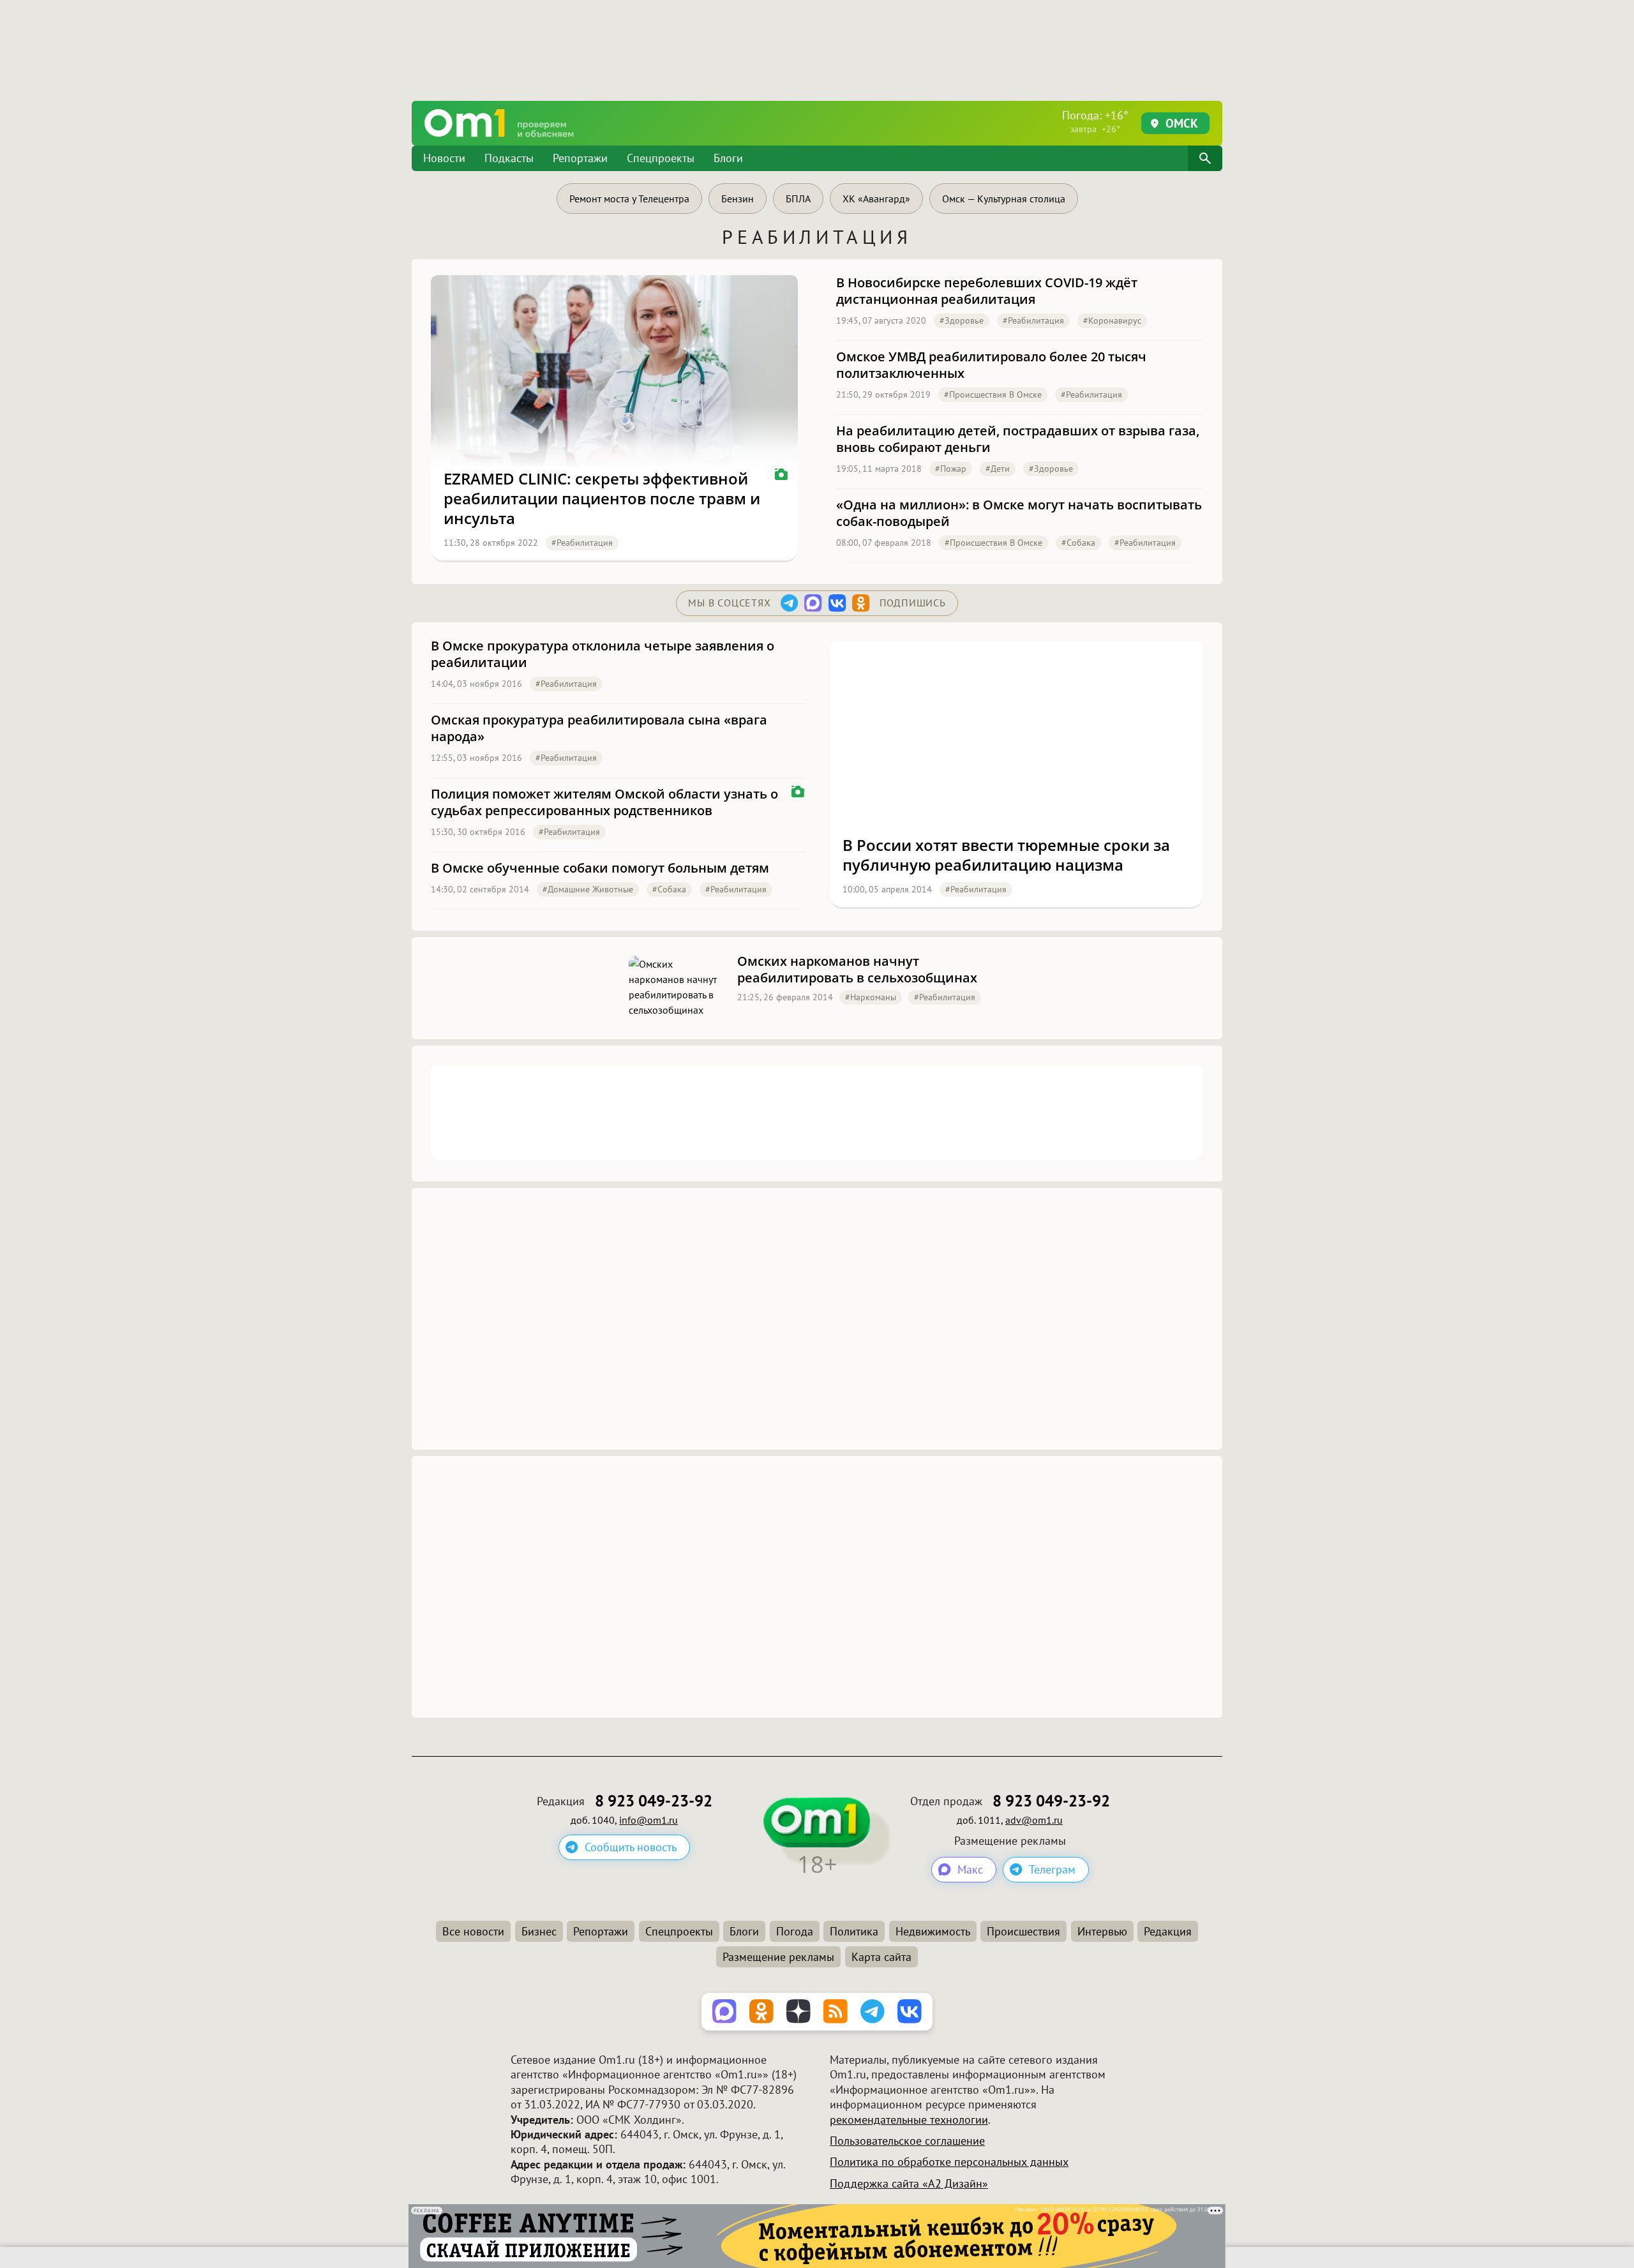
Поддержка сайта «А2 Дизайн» (909, 2183)
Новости (444, 158)
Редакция (1168, 1931)
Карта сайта (881, 1957)
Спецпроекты (661, 158)
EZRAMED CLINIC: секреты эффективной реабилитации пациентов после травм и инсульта (602, 499)
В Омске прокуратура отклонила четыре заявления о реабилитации (603, 654)
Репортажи (580, 158)
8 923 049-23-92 (654, 1801)
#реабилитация (582, 543)
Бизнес (539, 1931)
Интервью (1102, 1931)
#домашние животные (588, 889)
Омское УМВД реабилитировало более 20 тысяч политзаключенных (991, 365)
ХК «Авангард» (876, 199)
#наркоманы (871, 997)
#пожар (951, 469)
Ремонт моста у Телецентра (629, 199)
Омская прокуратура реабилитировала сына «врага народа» (599, 728)
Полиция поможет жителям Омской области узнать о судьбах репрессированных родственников (604, 802)
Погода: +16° (1095, 121)
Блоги (728, 158)
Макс (970, 1869)
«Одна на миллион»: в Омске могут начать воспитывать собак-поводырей (1019, 513)
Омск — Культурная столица (1004, 199)
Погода (795, 1931)
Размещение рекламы (778, 1957)
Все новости (473, 1931)
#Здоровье (962, 320)
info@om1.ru (648, 1820)
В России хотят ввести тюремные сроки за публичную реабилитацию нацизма (1006, 855)
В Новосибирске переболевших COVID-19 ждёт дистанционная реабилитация (987, 291)
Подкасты (509, 158)
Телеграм (1052, 1869)
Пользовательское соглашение (907, 2141)
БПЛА (798, 199)
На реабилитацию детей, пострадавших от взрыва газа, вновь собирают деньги (1018, 439)
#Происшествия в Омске (993, 394)
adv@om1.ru (1034, 1820)
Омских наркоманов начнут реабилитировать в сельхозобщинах (857, 970)
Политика (854, 1931)
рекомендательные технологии (909, 2120)
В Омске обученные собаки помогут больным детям (600, 868)
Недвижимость (933, 1931)
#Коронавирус (1112, 320)
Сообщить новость (631, 1847)
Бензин (738, 199)
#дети (998, 469)
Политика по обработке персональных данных (949, 2162)
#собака (1078, 543)
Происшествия (1023, 1931)
